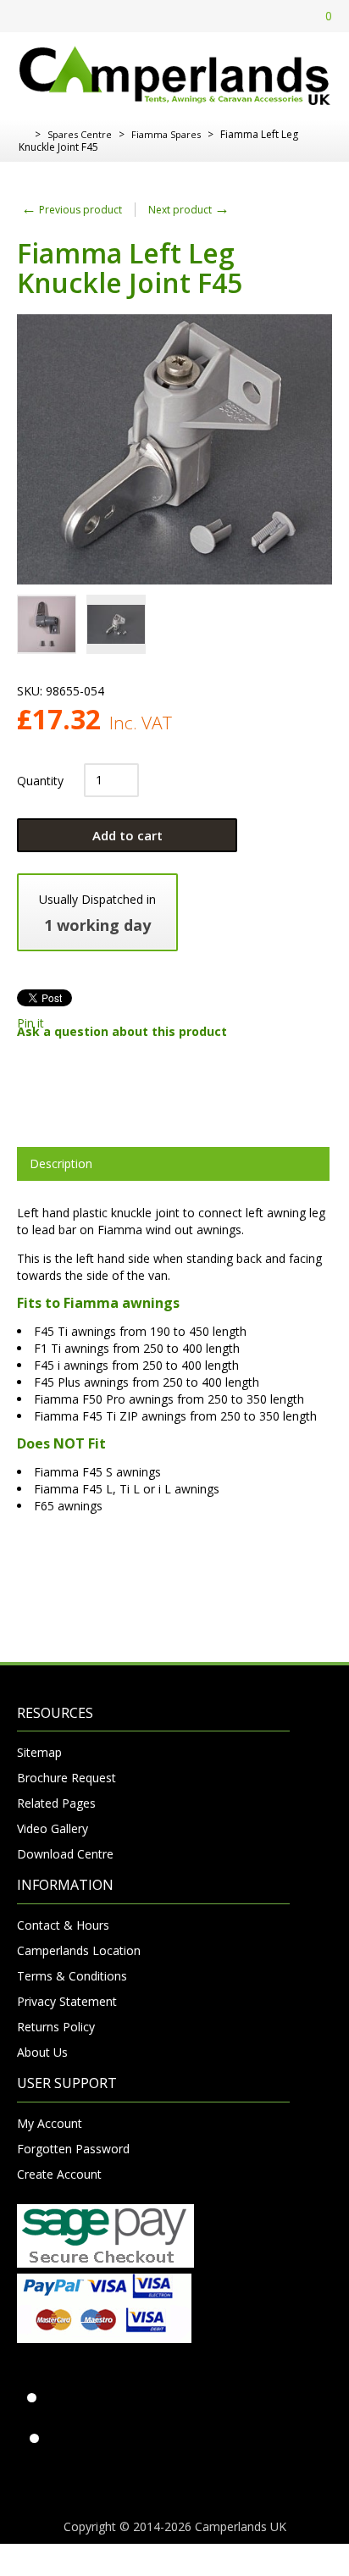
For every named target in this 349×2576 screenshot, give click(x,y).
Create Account (59, 2174)
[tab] (173, 1164)
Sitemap (39, 1752)
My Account (50, 2123)
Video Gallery (53, 1828)
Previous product (72, 210)
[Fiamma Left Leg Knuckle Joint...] (47, 624)
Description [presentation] (61, 1163)
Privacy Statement (67, 2001)
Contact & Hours (63, 1925)
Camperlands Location (79, 1950)
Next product (189, 210)
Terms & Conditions (72, 1976)
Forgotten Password (73, 2149)
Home (23, 135)
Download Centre (65, 1854)
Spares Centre (80, 134)
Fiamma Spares (166, 134)
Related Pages (56, 1803)
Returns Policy (56, 2027)
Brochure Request (66, 1778)
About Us (42, 2052)
